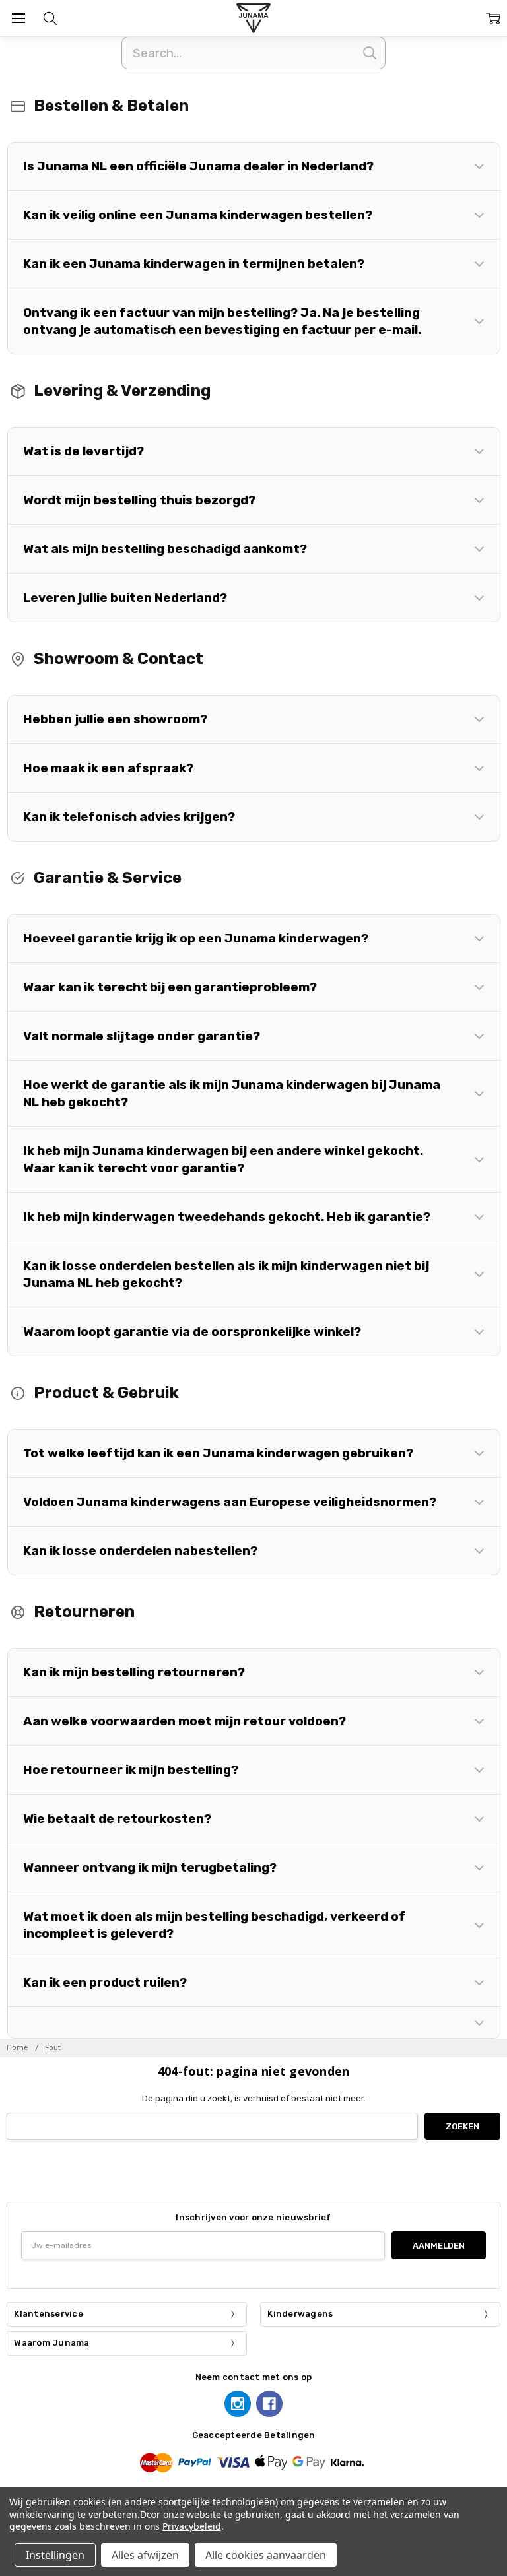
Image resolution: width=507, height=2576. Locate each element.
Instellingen (55, 2555)
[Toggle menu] (18, 18)
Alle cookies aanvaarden (266, 2555)
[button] (254, 166)
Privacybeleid (191, 2526)
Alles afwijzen (145, 2555)
